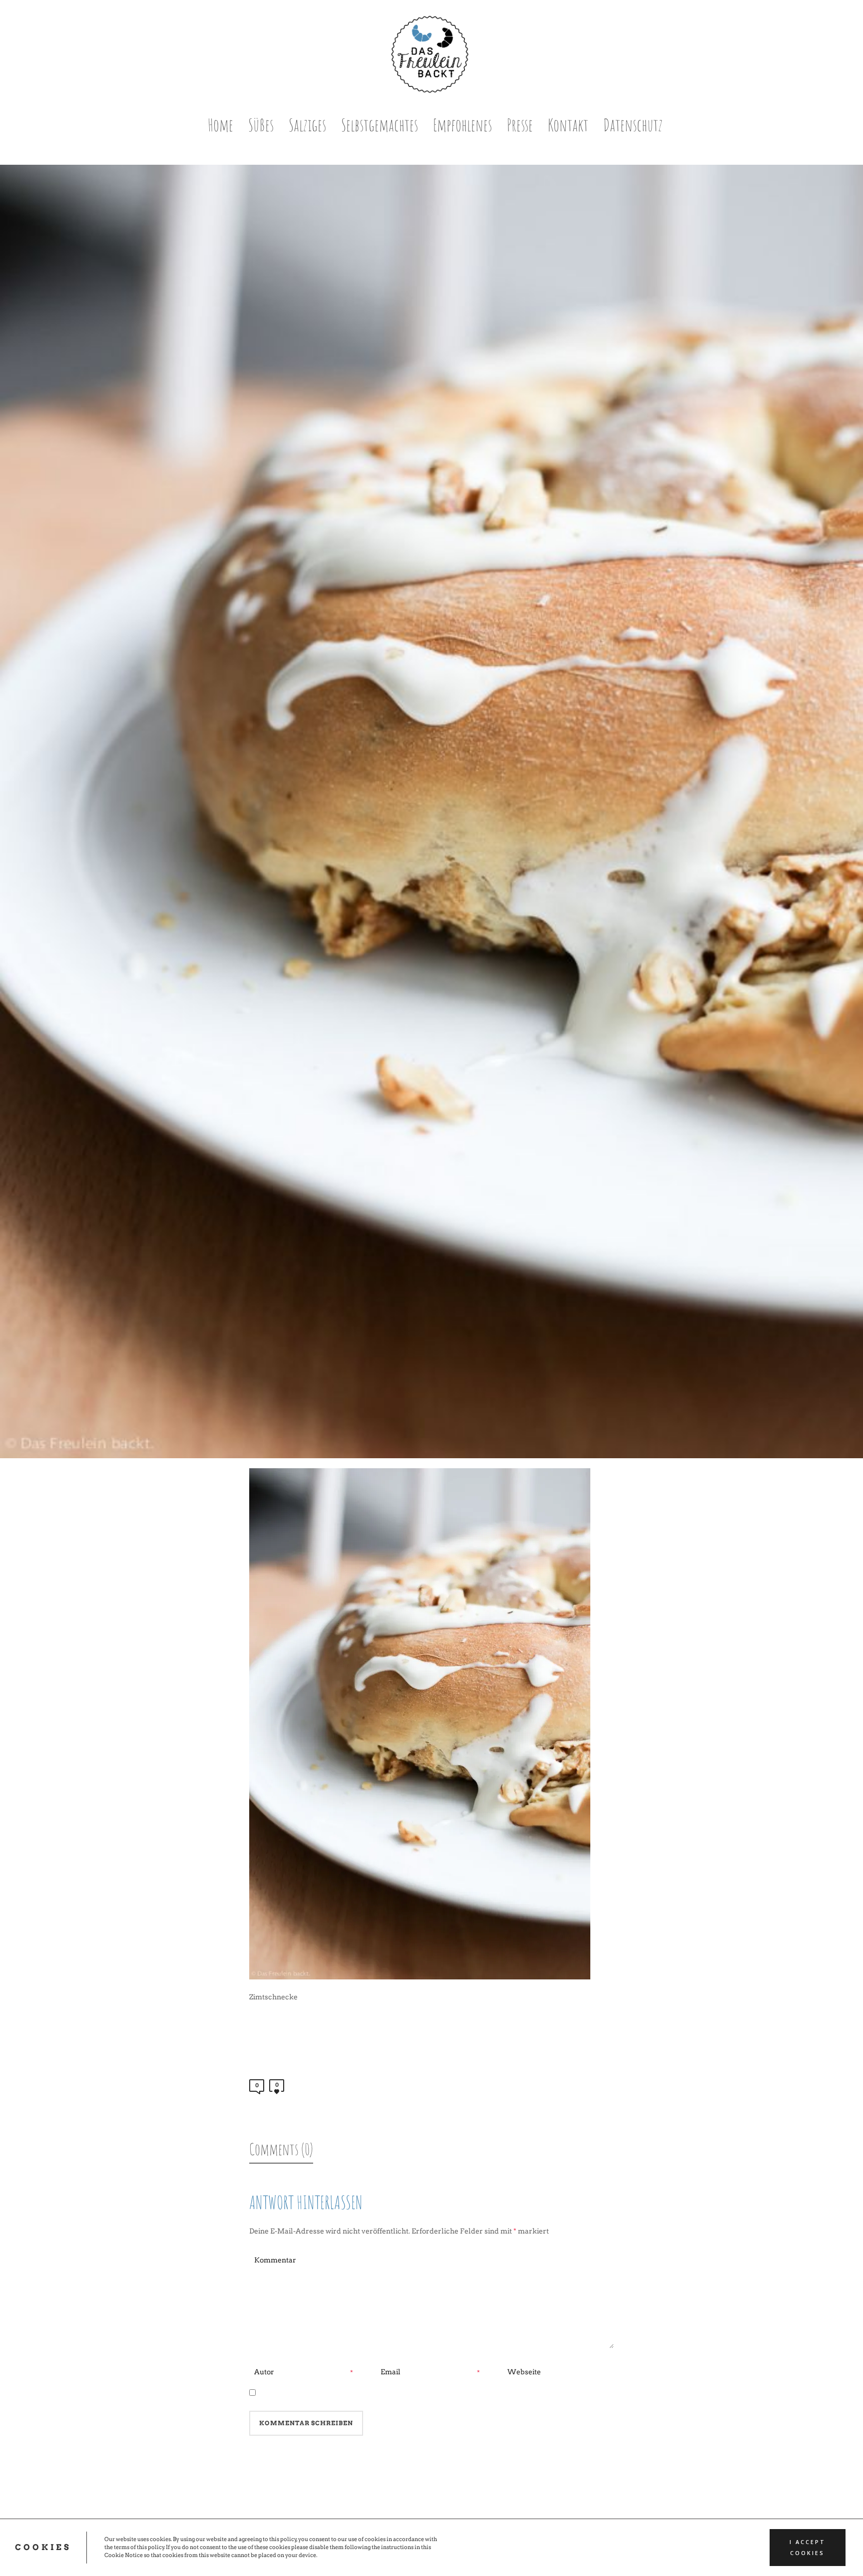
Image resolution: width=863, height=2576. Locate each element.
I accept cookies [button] (808, 2548)
